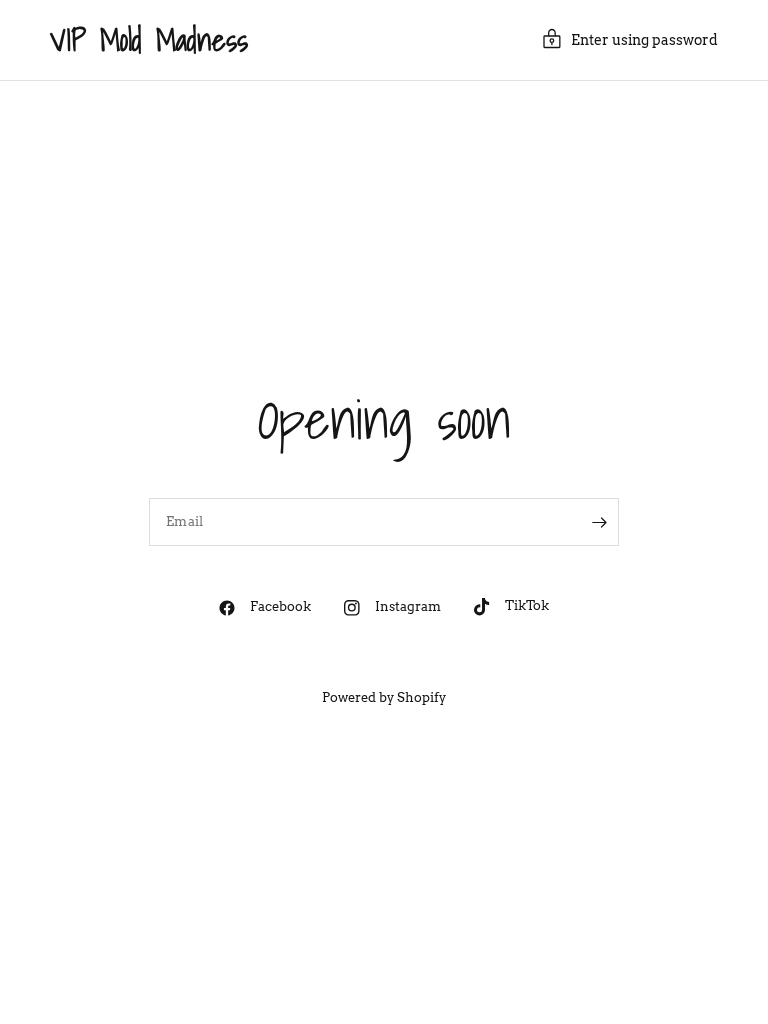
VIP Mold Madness (149, 40)
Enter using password (644, 40)
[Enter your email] (599, 522)
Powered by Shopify (384, 697)
